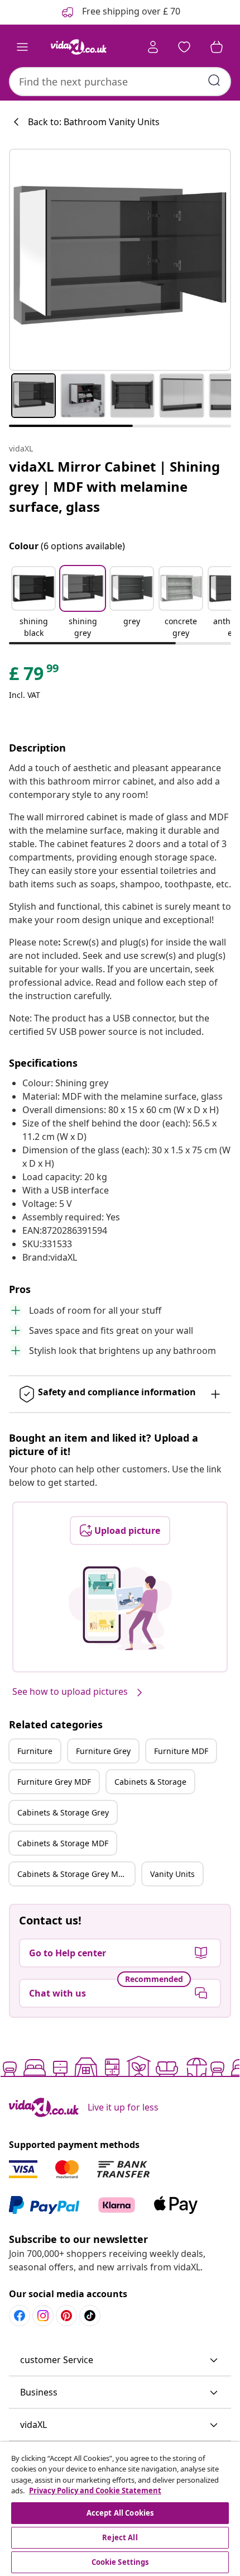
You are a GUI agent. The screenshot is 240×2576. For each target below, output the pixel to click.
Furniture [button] (35, 1751)
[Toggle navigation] (22, 47)
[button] (33, 603)
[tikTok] (90, 2316)
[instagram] (43, 2316)
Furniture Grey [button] (103, 1751)
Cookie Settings (120, 2562)
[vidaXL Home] (79, 47)
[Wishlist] (184, 47)
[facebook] (20, 2316)
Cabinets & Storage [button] (150, 1782)
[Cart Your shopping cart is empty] (217, 47)
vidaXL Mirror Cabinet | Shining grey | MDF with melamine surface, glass (114, 486)
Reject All (120, 2537)
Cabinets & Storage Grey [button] (63, 1812)
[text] (35, 676)
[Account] (153, 47)
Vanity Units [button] (172, 1874)
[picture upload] (120, 1608)
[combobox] (120, 82)
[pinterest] (66, 2316)
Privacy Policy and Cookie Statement (95, 2491)
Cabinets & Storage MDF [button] (63, 1843)
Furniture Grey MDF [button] (54, 1782)
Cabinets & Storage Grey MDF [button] (73, 1874)
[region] (120, 2509)
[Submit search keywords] (214, 80)
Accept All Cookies (120, 2513)
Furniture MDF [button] (181, 1751)
